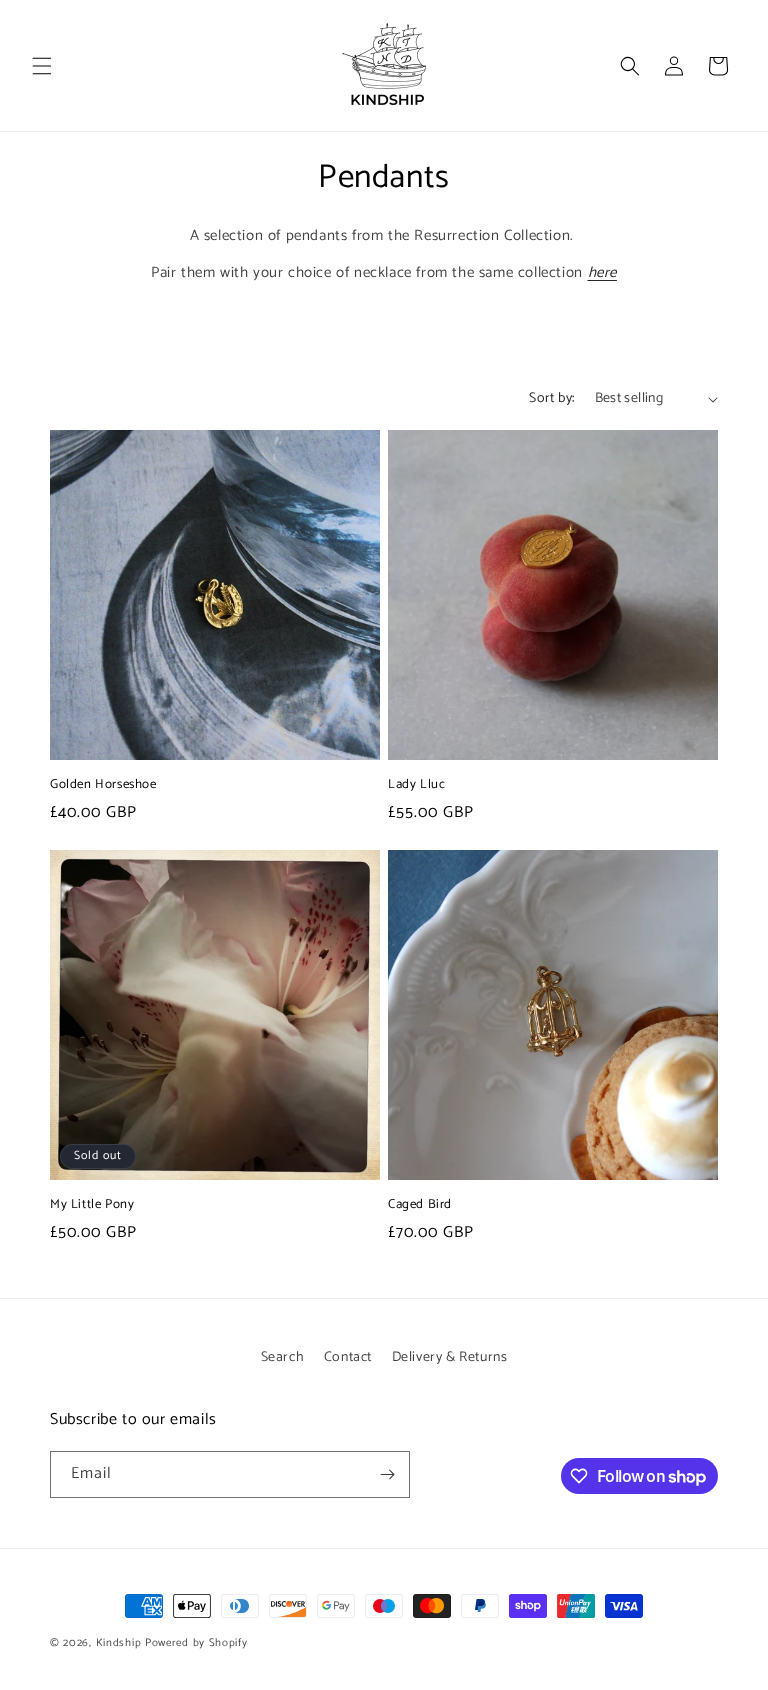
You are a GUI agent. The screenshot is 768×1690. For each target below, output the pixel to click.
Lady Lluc (416, 785)
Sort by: (551, 398)
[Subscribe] (387, 1474)
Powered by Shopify (196, 1643)
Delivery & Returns (450, 1357)
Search (283, 1357)
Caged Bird (420, 1205)
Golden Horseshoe (103, 785)
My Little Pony (92, 1205)
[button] (42, 66)
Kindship (119, 1643)
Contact (348, 1357)
